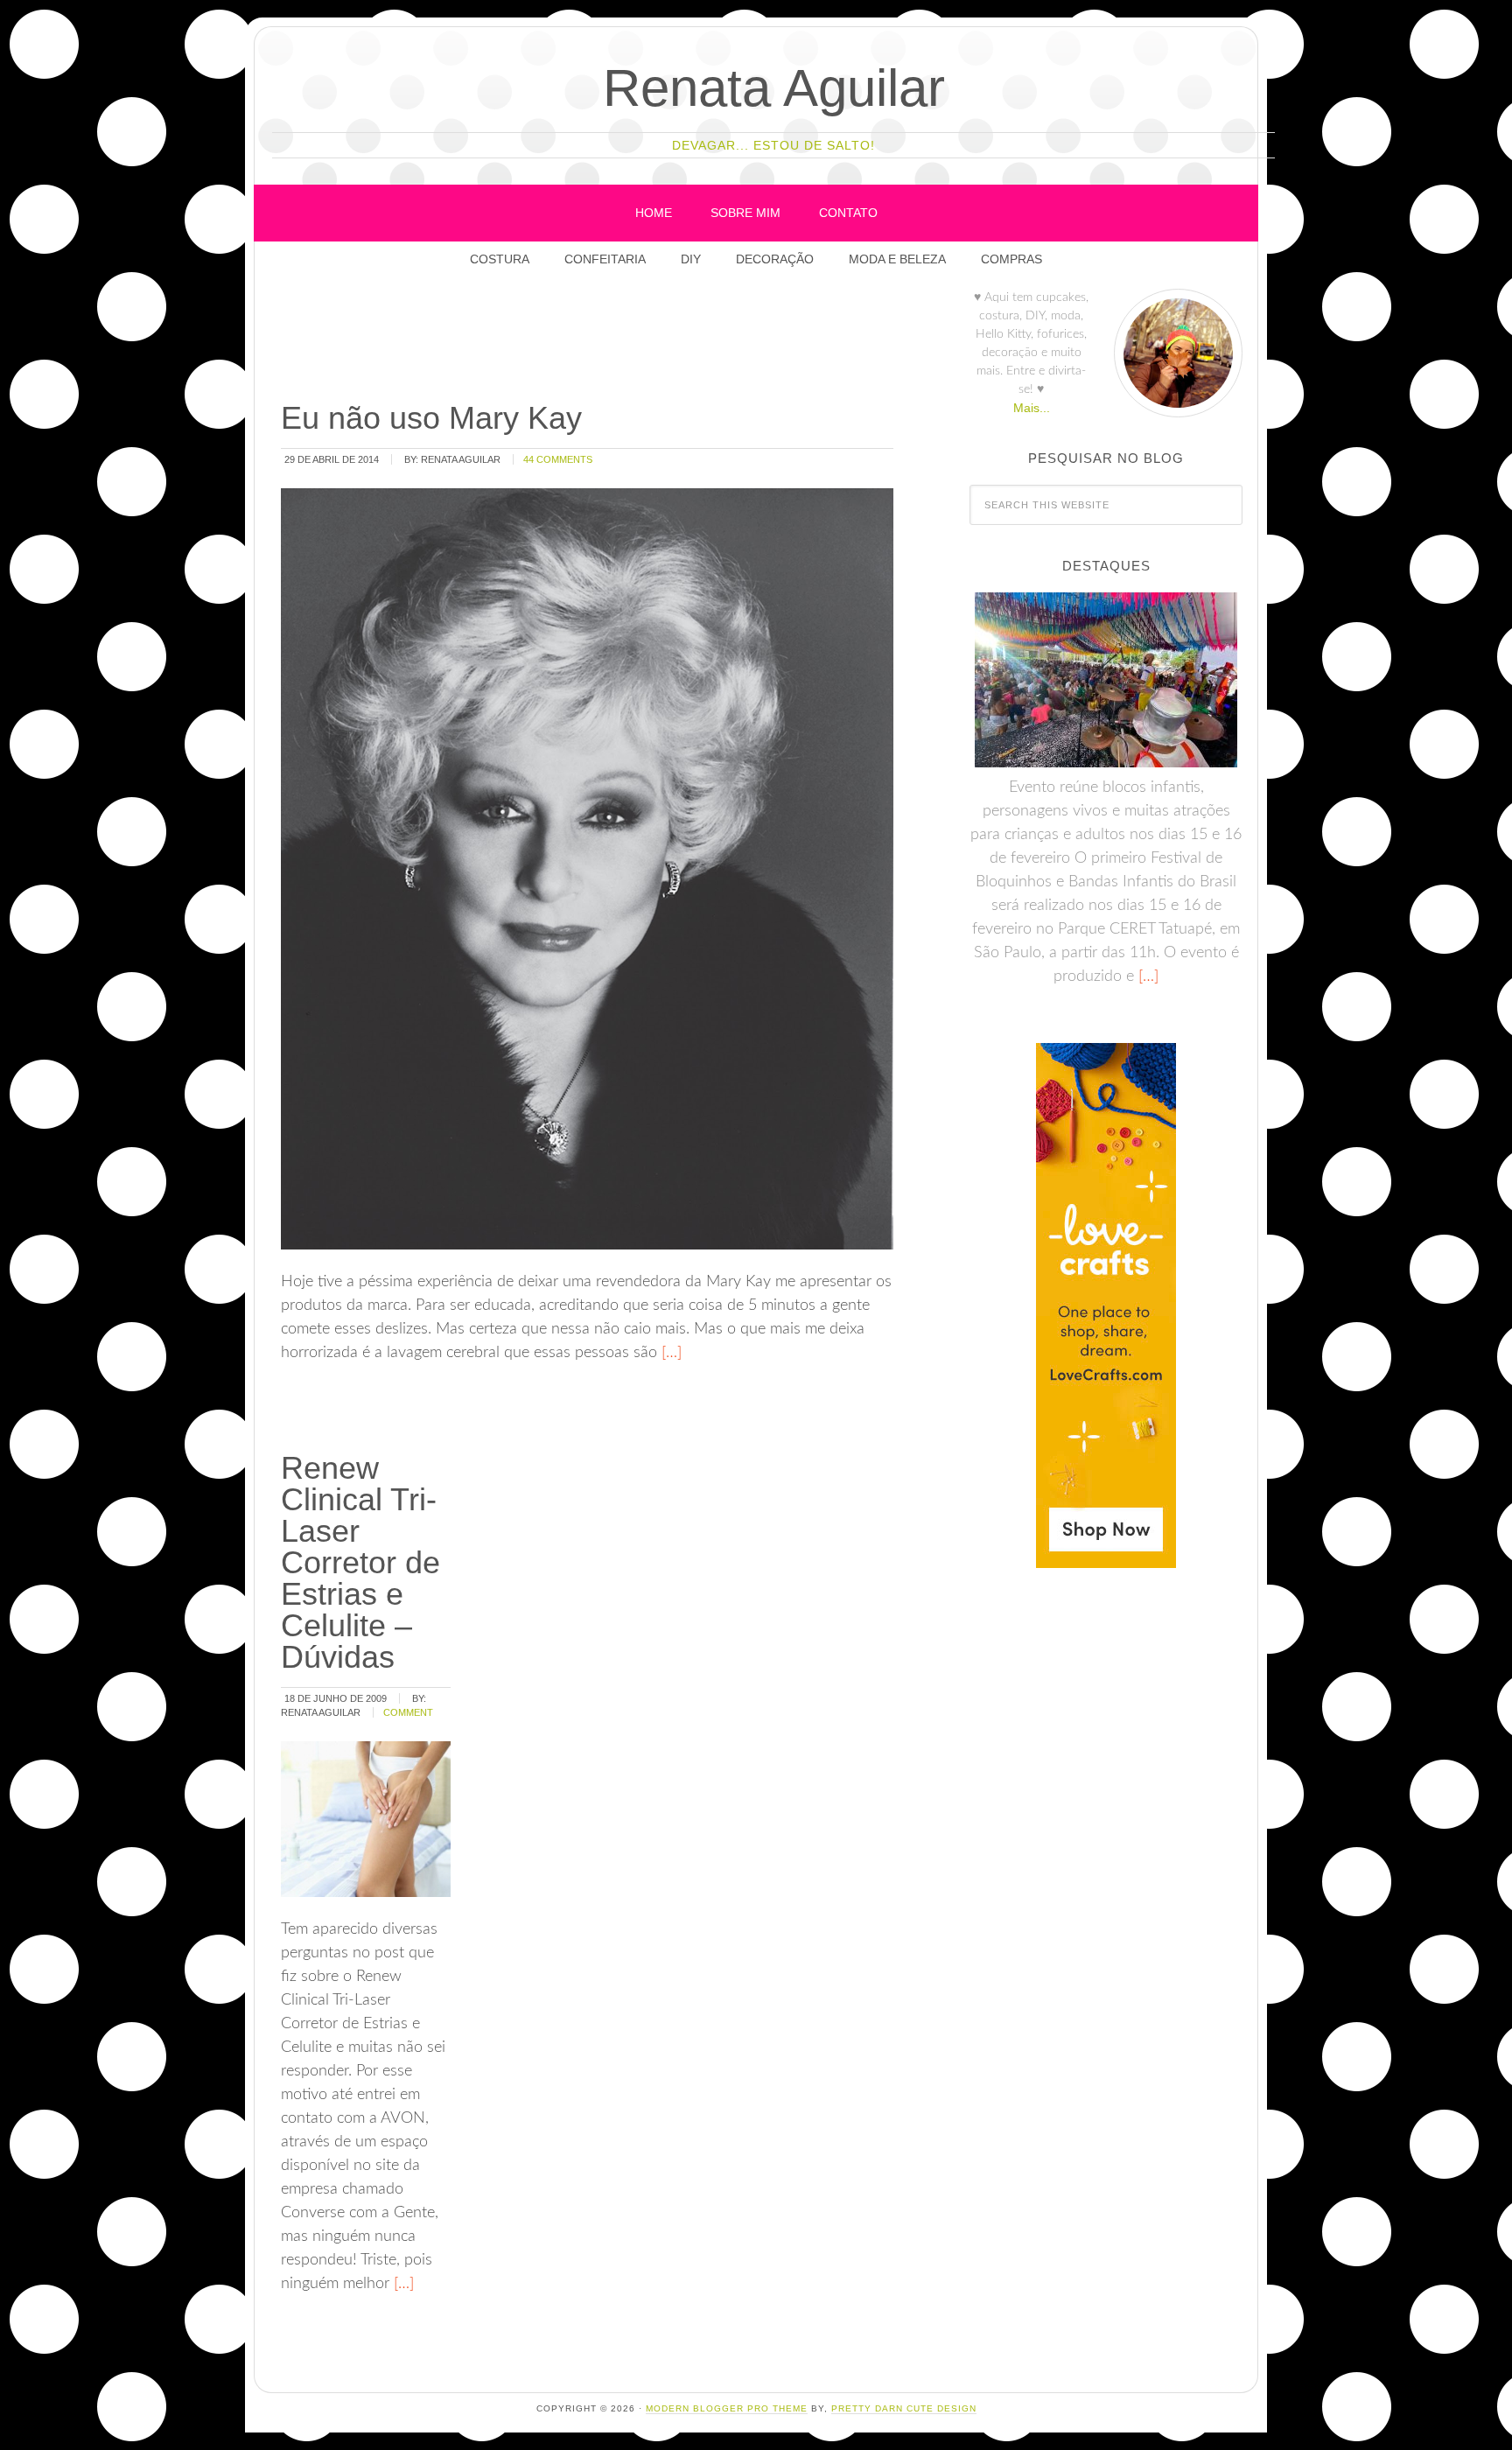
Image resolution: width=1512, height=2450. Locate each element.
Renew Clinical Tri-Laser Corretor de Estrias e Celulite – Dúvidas (360, 1562)
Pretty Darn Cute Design (904, 2408)
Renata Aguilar (774, 88)
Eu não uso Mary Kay (431, 418)
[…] (669, 1353)
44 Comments (558, 459)
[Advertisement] (597, 340)
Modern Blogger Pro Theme (727, 2408)
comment (408, 1712)
